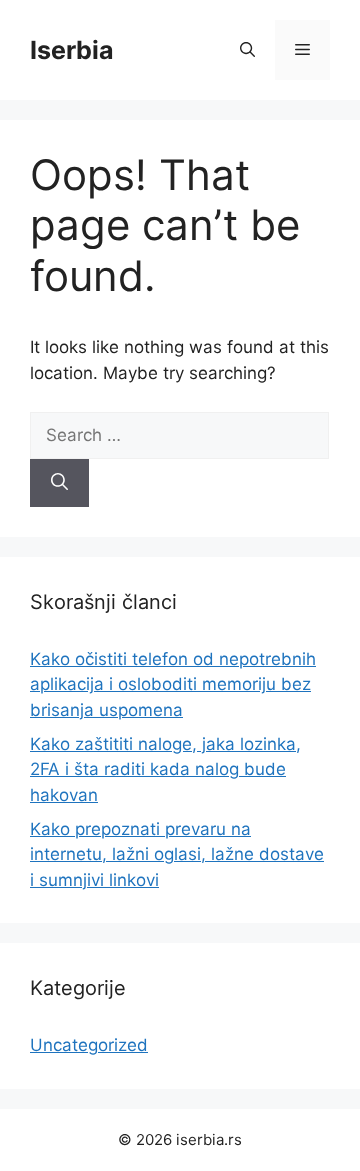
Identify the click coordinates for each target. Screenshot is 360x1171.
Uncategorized (89, 1045)
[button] (247, 50)
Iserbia (72, 50)
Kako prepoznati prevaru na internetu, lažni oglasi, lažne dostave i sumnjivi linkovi (177, 854)
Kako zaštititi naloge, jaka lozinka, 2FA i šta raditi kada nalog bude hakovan (165, 769)
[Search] (59, 483)
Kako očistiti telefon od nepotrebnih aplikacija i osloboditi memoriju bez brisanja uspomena (173, 684)
